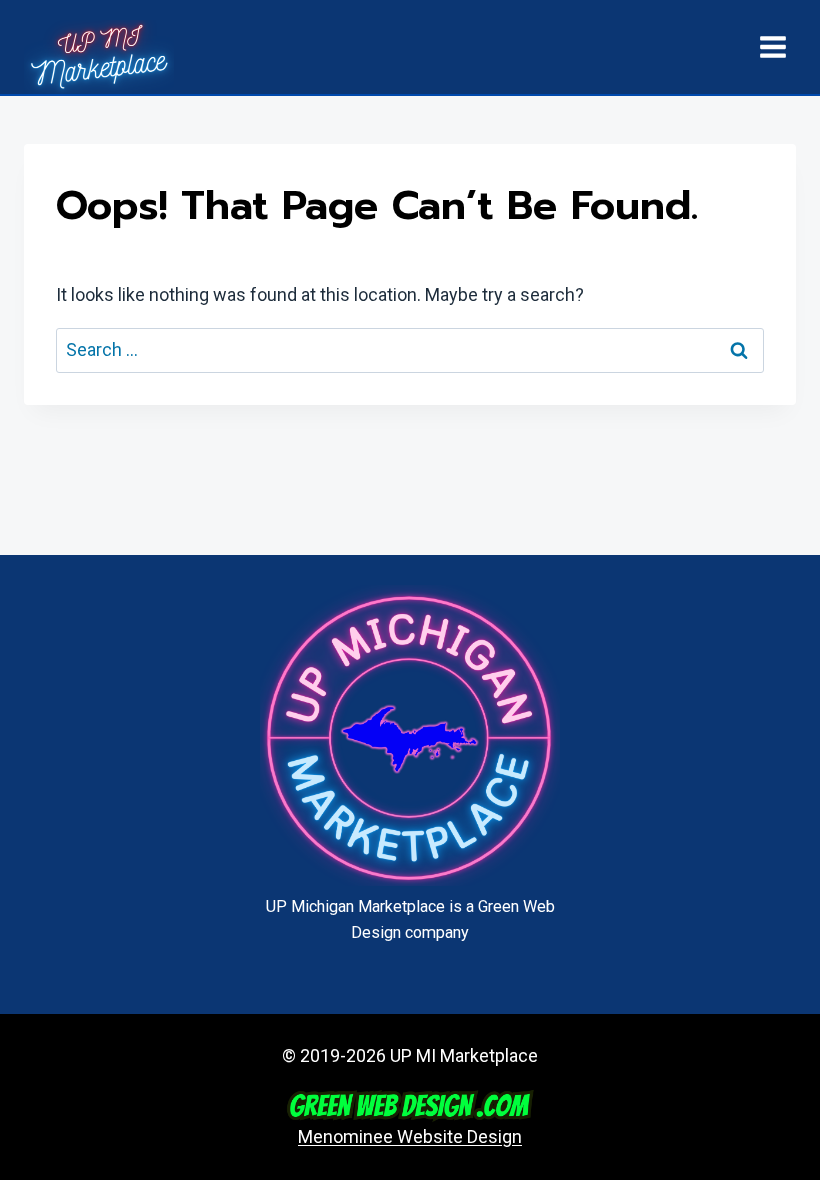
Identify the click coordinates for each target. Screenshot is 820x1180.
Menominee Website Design (410, 1136)
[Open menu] (772, 46)
